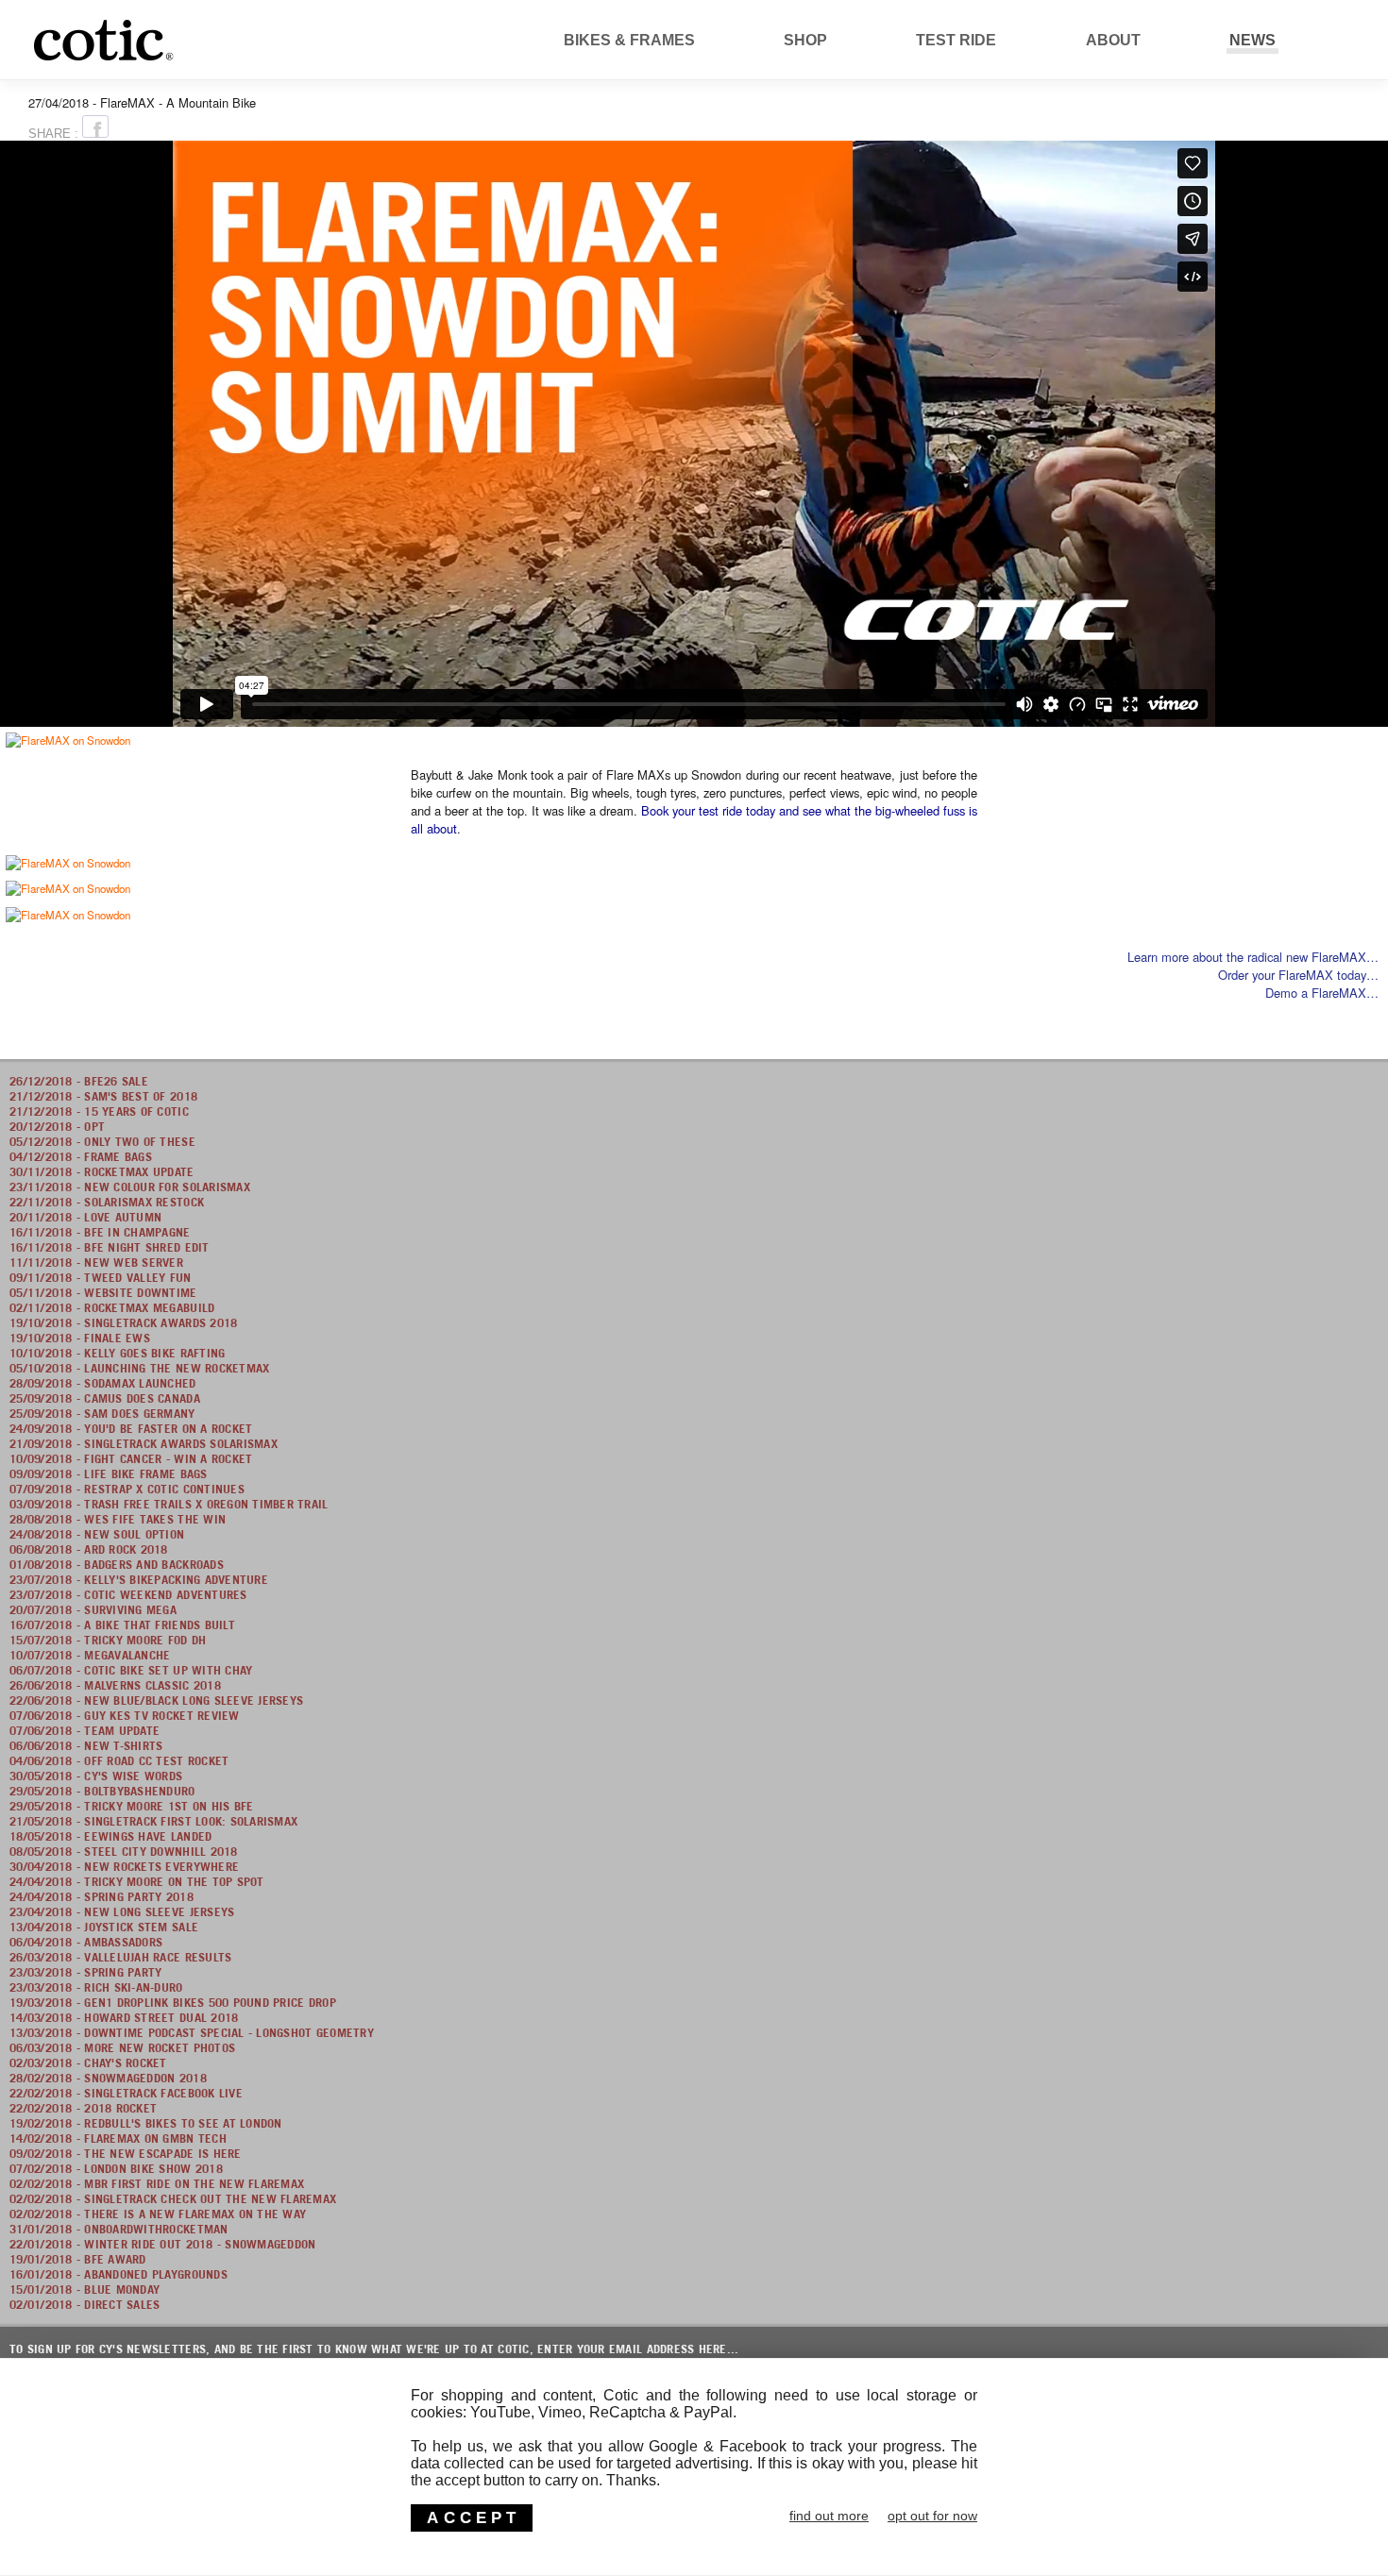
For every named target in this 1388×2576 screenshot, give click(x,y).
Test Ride (956, 40)
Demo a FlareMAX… (1322, 993)
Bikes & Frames (629, 40)
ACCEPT (474, 2517)
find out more (829, 2516)
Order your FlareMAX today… (1298, 975)
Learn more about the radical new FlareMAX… (1253, 957)
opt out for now (932, 2516)
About (1113, 40)
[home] (211, 61)
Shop (805, 40)
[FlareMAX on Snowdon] (68, 739)
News (1253, 40)
